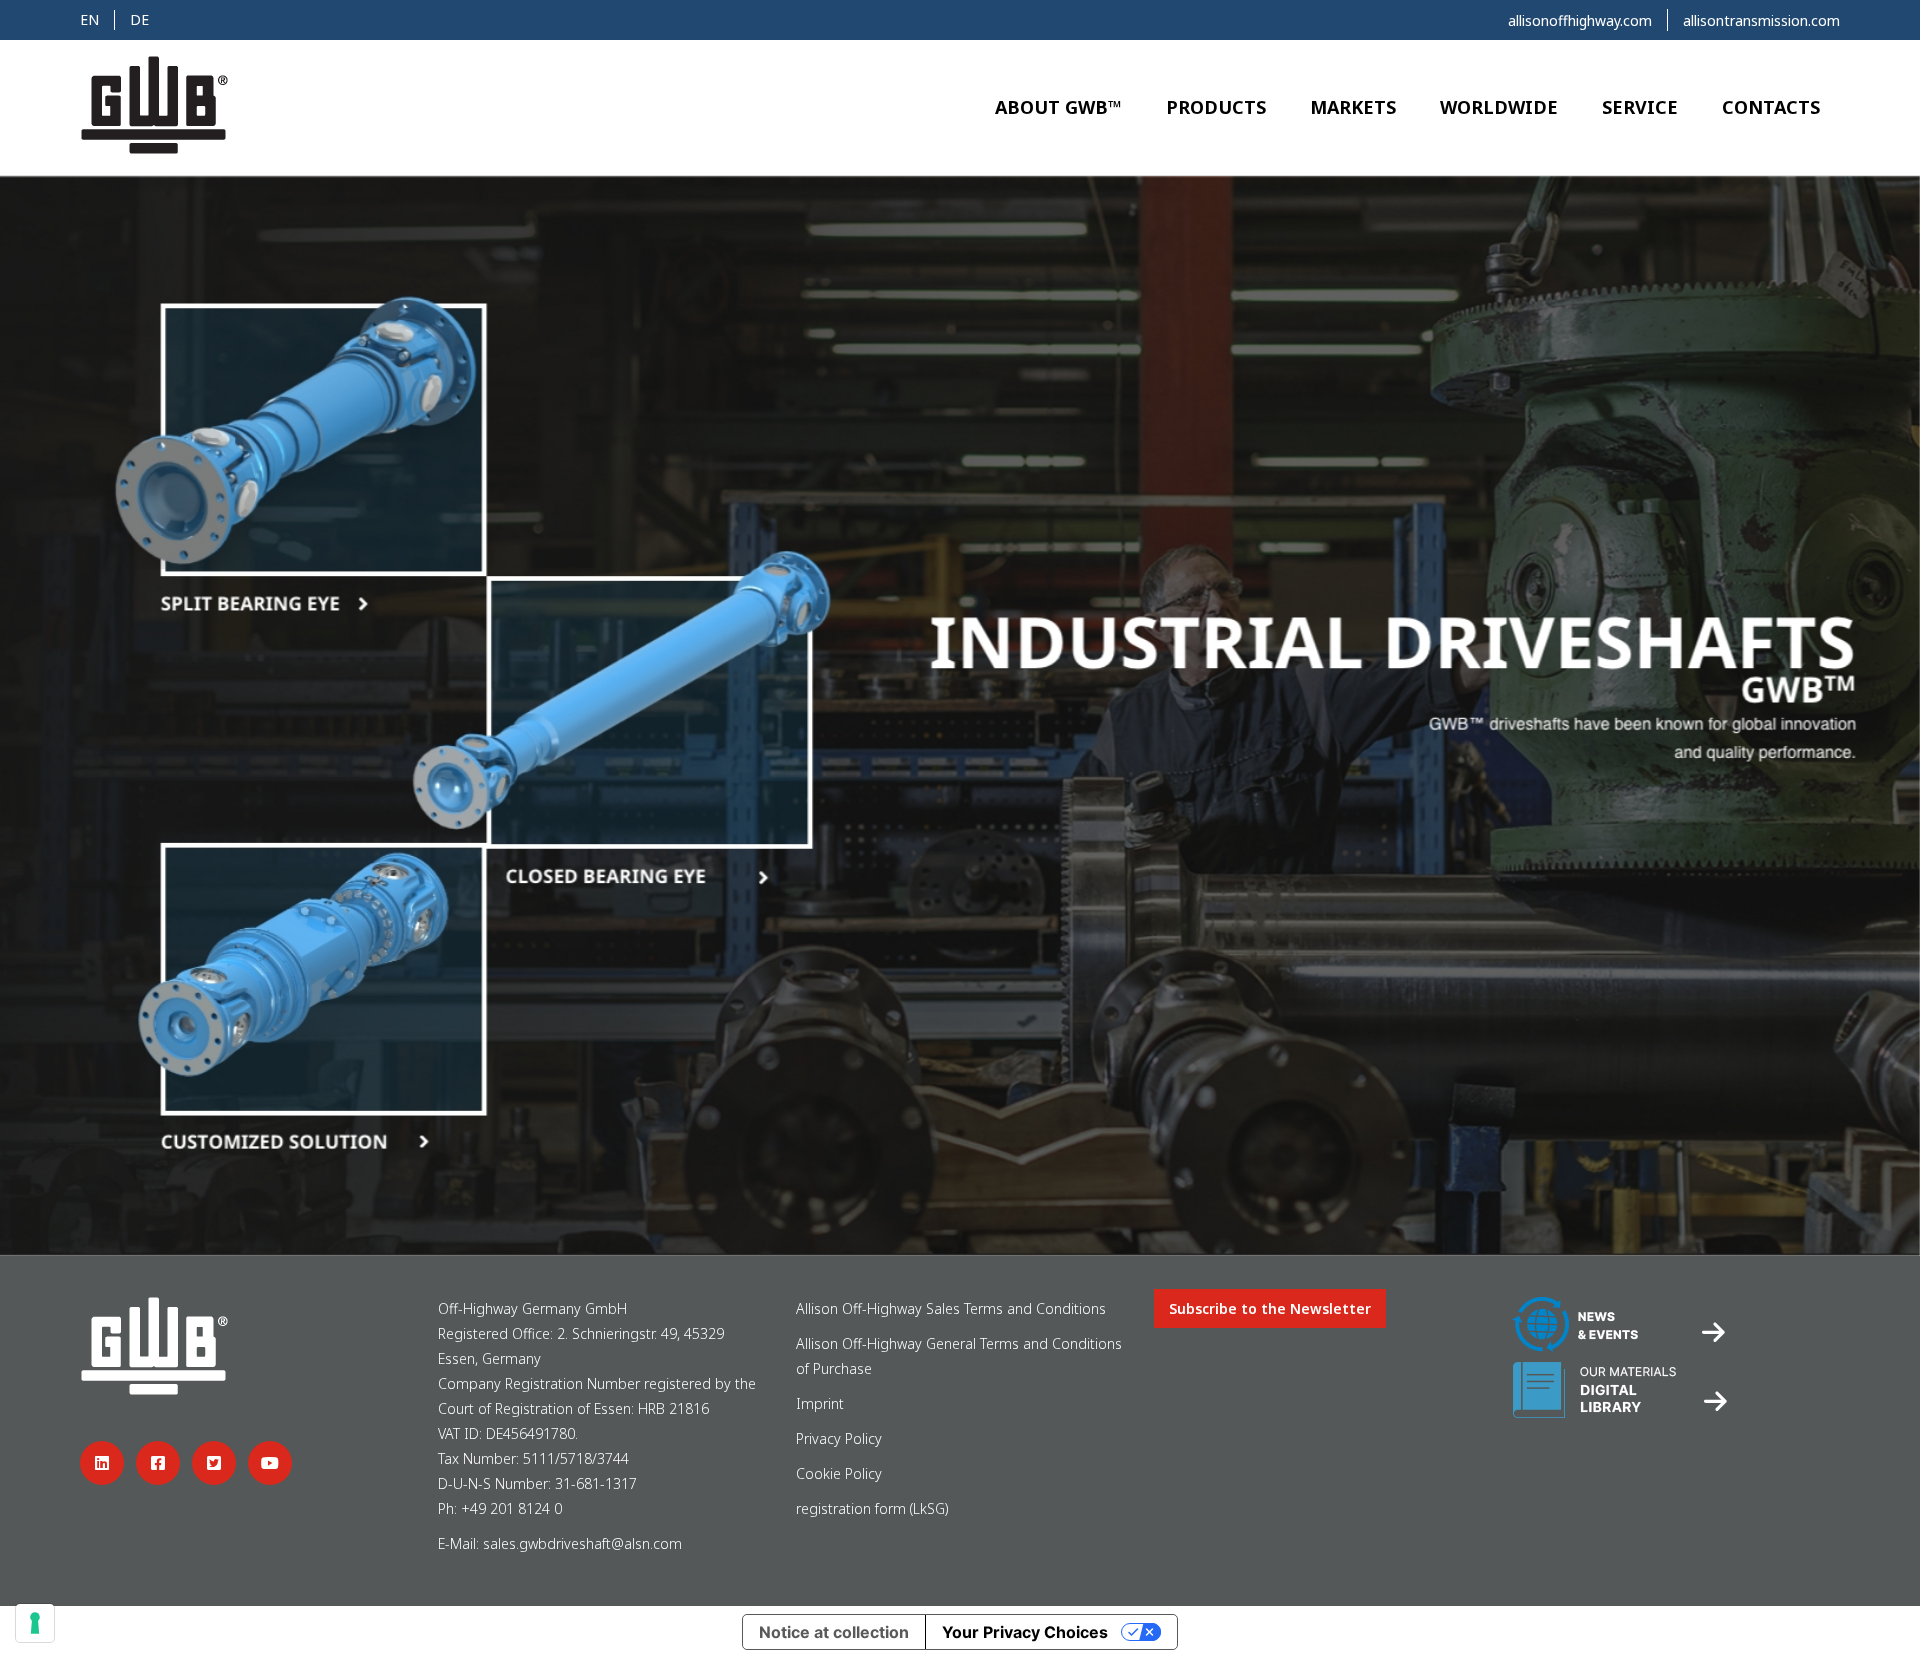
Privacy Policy (839, 1438)
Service (1640, 107)
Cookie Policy (839, 1473)
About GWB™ (1058, 107)
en (89, 19)
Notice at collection (834, 1632)
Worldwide (1499, 107)
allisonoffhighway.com (1580, 20)
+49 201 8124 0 (511, 1508)
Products (1216, 107)
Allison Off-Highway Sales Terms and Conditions (951, 1308)
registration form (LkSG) (872, 1508)
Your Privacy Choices (1025, 1632)
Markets (1353, 107)
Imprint (820, 1403)
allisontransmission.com (1761, 20)
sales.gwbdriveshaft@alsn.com (582, 1543)
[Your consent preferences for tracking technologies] (35, 1623)
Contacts (1771, 107)
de (139, 19)
